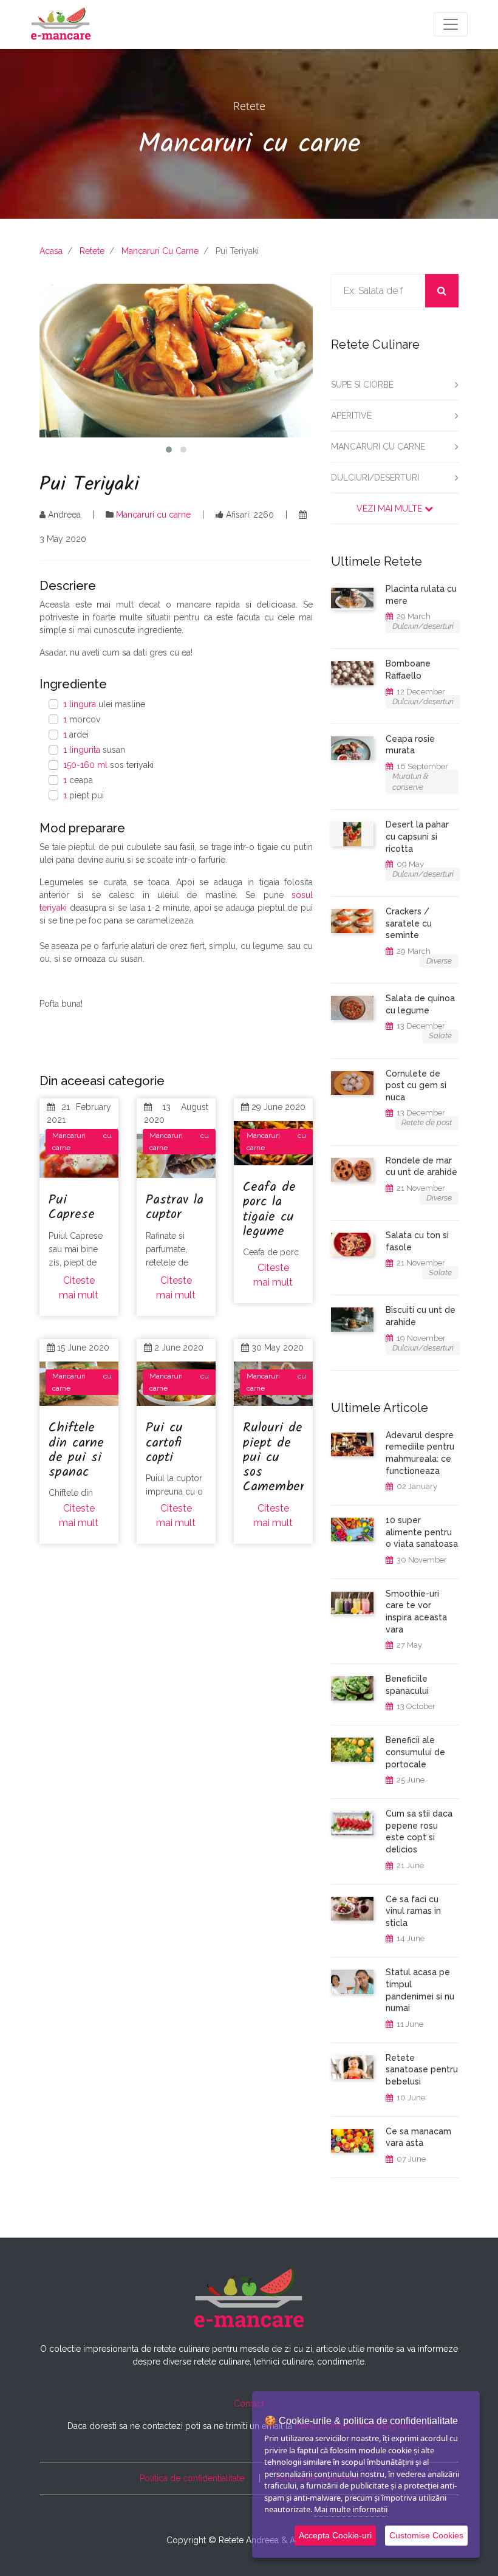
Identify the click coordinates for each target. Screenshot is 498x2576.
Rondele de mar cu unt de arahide (421, 1166)
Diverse (439, 961)
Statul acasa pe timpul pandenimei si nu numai (420, 1990)
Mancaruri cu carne (378, 447)
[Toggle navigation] (451, 24)
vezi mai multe (391, 509)
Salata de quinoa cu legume (420, 1004)
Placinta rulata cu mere (421, 595)
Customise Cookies (426, 2535)
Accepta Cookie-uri (335, 2535)
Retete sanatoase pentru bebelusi (422, 2070)
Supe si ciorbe (362, 385)
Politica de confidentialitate (192, 2478)
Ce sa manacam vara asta (418, 2137)
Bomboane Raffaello (408, 670)
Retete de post (427, 1122)
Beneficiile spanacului (407, 1685)
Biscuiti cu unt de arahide (421, 1316)
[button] (169, 450)
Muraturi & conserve (411, 782)
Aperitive (351, 416)
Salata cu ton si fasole (417, 1241)
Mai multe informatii (351, 2509)
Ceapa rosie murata (410, 745)
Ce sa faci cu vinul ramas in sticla (413, 1911)
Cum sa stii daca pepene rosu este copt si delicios (419, 1831)
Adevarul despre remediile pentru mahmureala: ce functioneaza (420, 1453)
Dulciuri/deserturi (375, 478)
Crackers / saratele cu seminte (409, 923)
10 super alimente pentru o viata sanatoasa (422, 1532)
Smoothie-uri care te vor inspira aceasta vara (416, 1612)
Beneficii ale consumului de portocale (415, 1752)
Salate (440, 1036)
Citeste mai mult (79, 1288)
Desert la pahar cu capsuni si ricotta (417, 836)
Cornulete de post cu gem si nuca (416, 1085)
